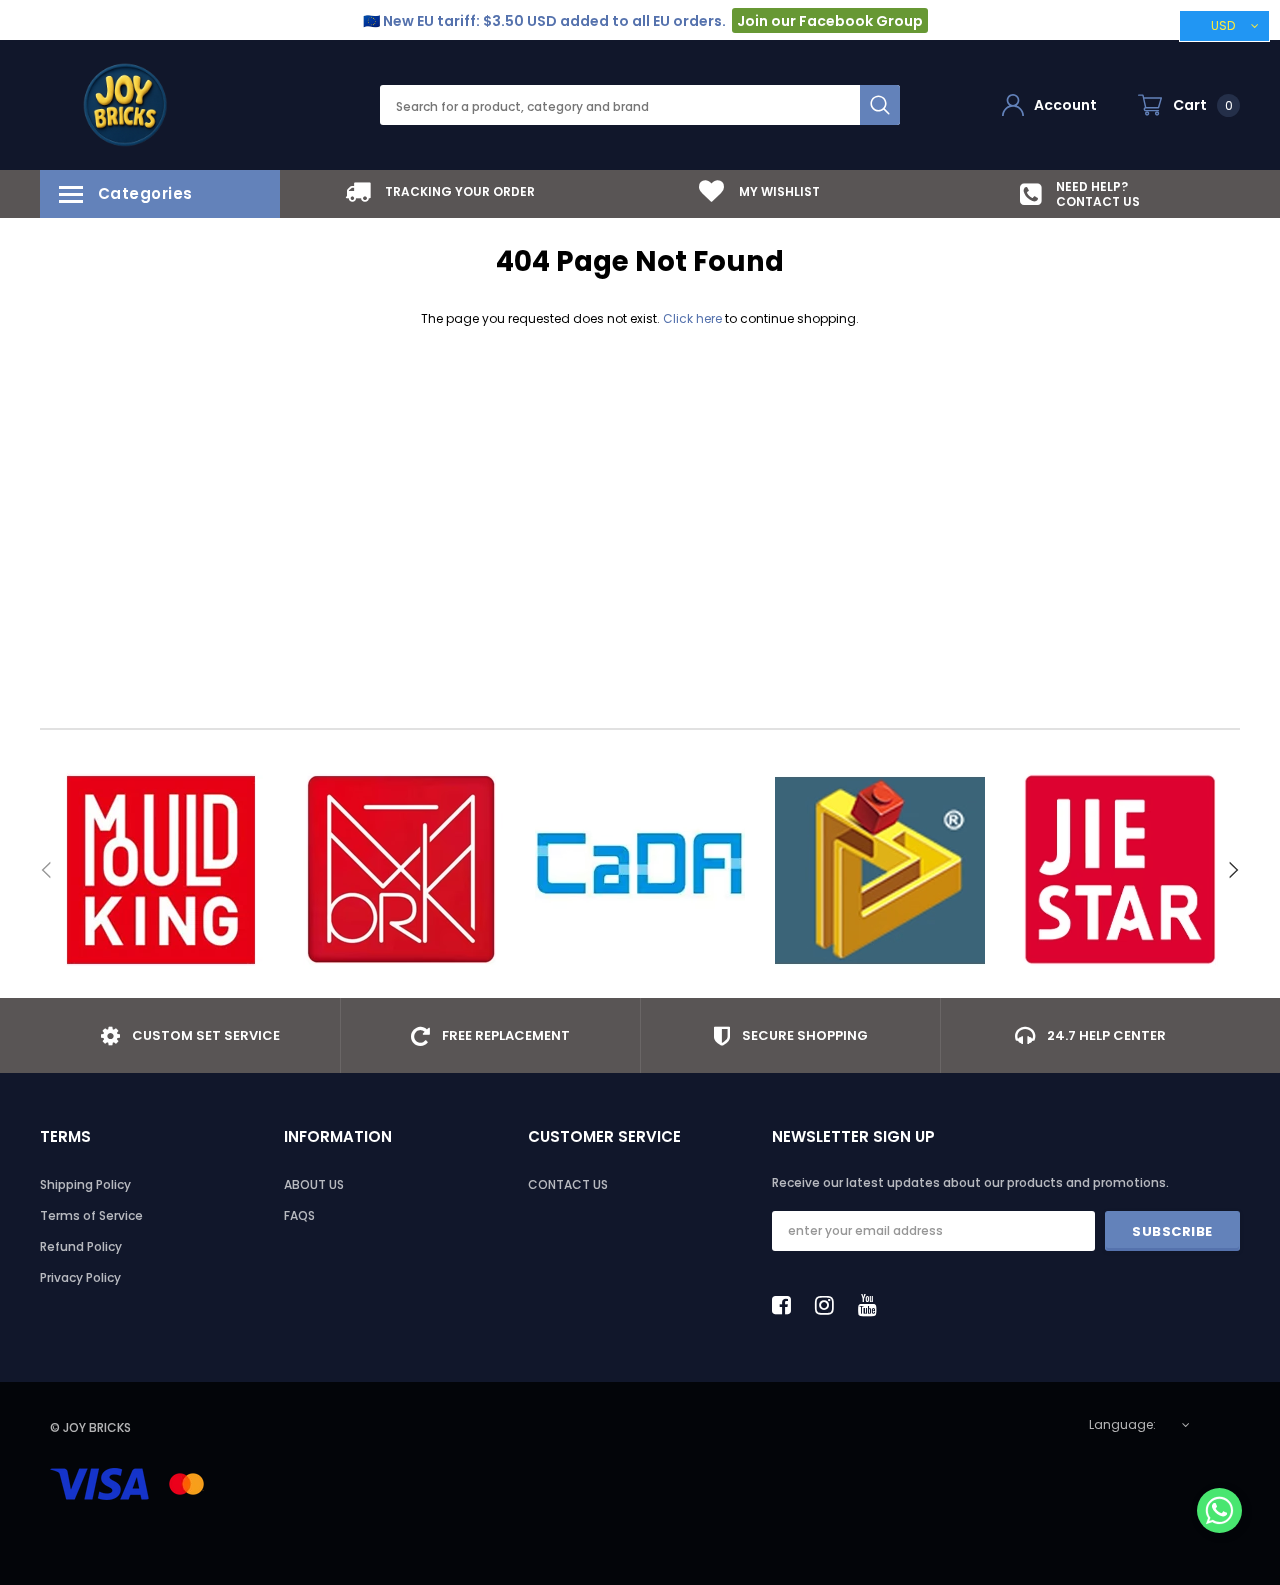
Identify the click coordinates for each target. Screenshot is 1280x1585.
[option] (440, 191)
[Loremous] (880, 870)
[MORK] (400, 870)
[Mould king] (160, 870)
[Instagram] (830, 1305)
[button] (1219, 1512)
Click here (694, 318)
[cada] (640, 870)
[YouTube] (873, 1305)
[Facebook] (787, 1305)
